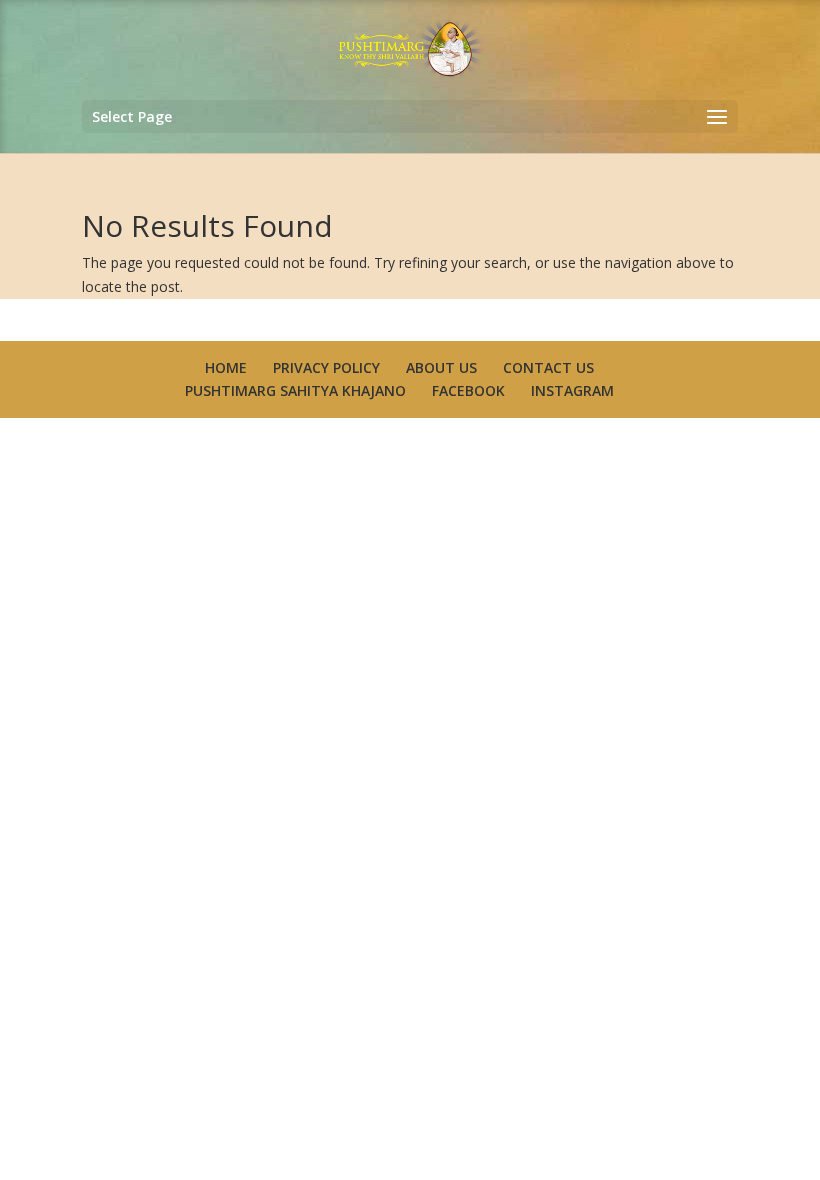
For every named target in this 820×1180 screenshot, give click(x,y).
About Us (441, 367)
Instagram (572, 390)
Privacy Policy (326, 367)
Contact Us (548, 367)
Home (226, 367)
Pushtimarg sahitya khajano (295, 390)
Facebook (468, 390)
